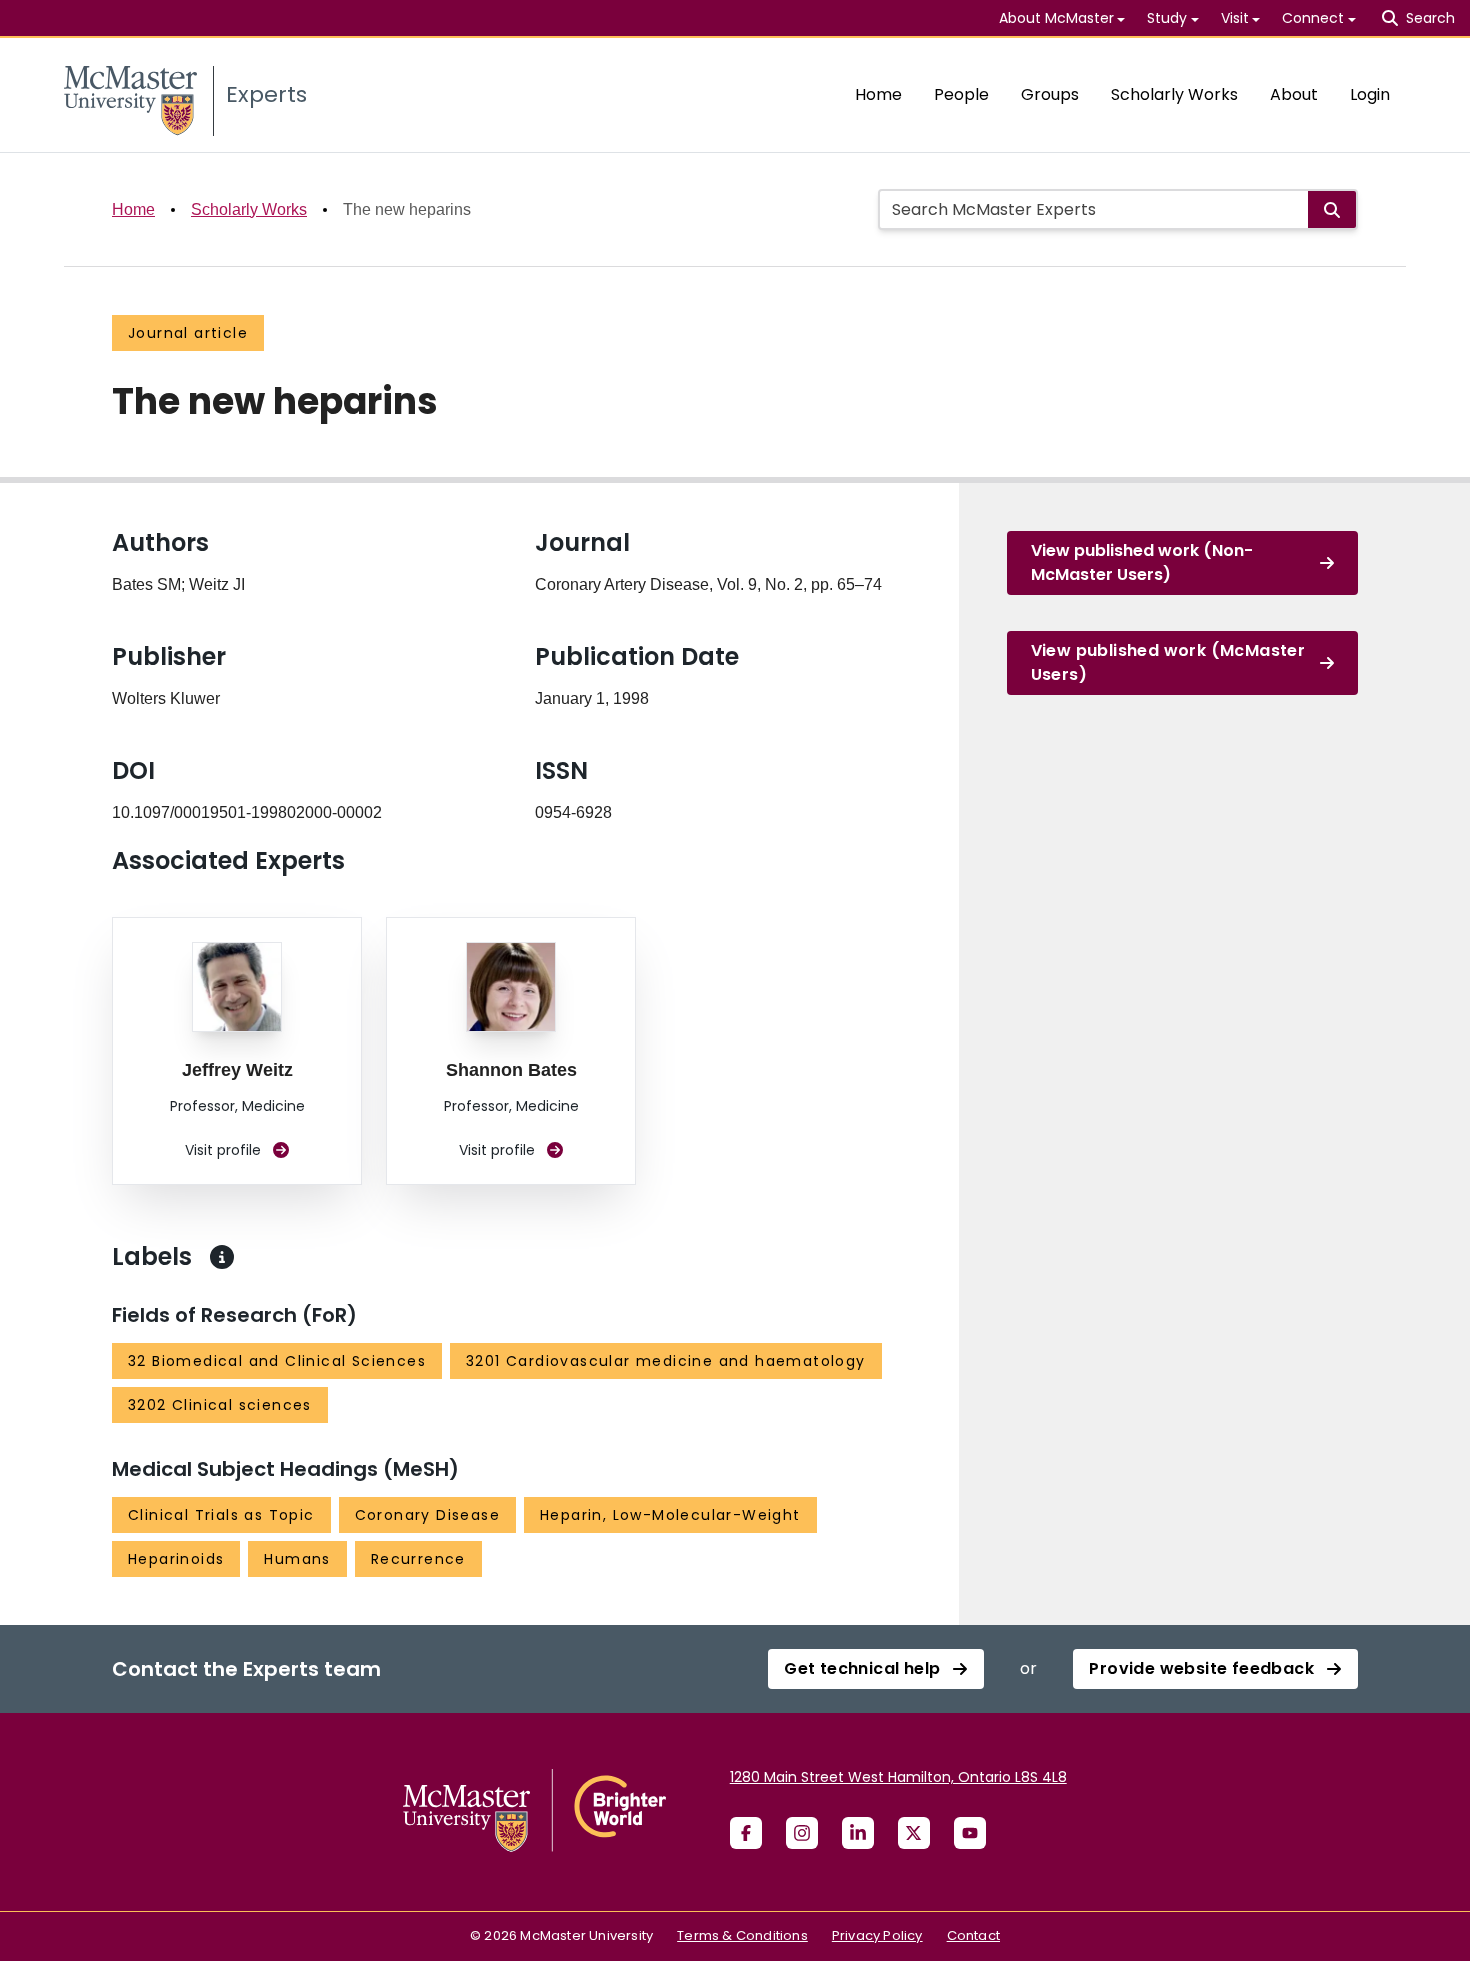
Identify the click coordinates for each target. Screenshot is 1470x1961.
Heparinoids (176, 1559)
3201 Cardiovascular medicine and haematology (666, 1361)
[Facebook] (746, 1833)
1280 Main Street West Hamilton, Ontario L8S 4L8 (898, 1777)
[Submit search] (1332, 209)
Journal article (188, 333)
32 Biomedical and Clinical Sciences (277, 1361)
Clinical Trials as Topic (221, 1515)
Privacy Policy (877, 1935)
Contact (973, 1935)
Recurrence (418, 1559)
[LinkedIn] (858, 1833)
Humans (297, 1559)
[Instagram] (802, 1833)
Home (878, 94)
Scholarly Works (1174, 94)
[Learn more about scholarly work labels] (222, 1257)
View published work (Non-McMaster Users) (1142, 562)
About (1294, 94)
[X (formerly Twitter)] (914, 1833)
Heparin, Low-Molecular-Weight (670, 1515)
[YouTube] (970, 1833)
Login (1370, 94)
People (961, 94)
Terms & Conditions (742, 1935)
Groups (1050, 94)
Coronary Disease (427, 1515)
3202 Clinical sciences (220, 1405)
